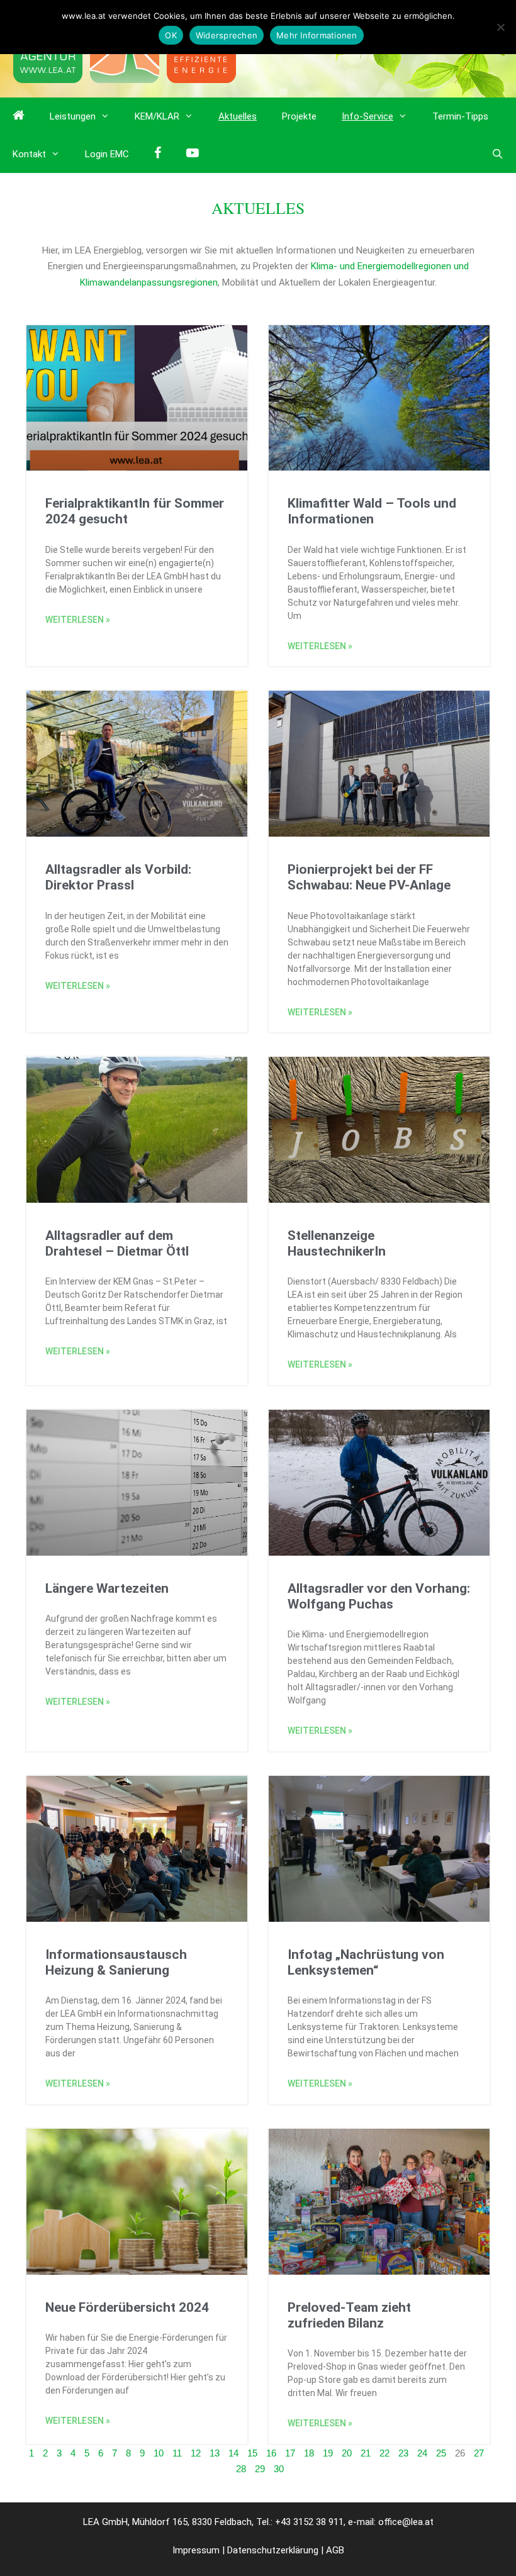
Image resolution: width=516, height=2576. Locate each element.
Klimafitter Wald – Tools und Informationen (372, 511)
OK (171, 35)
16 (271, 2453)
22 (384, 2453)
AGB (335, 2550)
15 (252, 2453)
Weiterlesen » (78, 620)
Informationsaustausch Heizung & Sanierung (116, 1962)
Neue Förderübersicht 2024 (127, 2307)
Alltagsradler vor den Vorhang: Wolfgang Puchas (379, 1596)
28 (241, 2469)
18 (309, 2453)
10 (159, 2453)
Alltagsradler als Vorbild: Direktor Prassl (118, 877)
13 (215, 2453)
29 (260, 2469)
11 (177, 2453)
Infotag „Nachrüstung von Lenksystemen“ (366, 1962)
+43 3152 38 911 (309, 2522)
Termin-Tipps (460, 116)
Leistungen (73, 116)
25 (441, 2453)
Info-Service (367, 116)
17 (290, 2453)
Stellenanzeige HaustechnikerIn (337, 1243)
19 (328, 2453)
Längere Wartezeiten (107, 1588)
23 (403, 2453)
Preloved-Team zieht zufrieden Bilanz (349, 2315)
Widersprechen (227, 35)
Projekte (299, 116)
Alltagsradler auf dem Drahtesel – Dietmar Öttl (117, 1243)
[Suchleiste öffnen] (497, 154)
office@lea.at (406, 2522)
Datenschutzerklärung (273, 2550)
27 (479, 2453)
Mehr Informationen (317, 35)
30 (279, 2469)
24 (422, 2453)
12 (196, 2453)
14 (233, 2453)
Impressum (196, 2550)
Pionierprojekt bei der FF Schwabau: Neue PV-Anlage (369, 877)
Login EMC (107, 154)
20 (347, 2453)
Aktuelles (238, 116)
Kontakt (29, 154)
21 (366, 2453)
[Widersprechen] (500, 27)
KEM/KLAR (157, 116)
